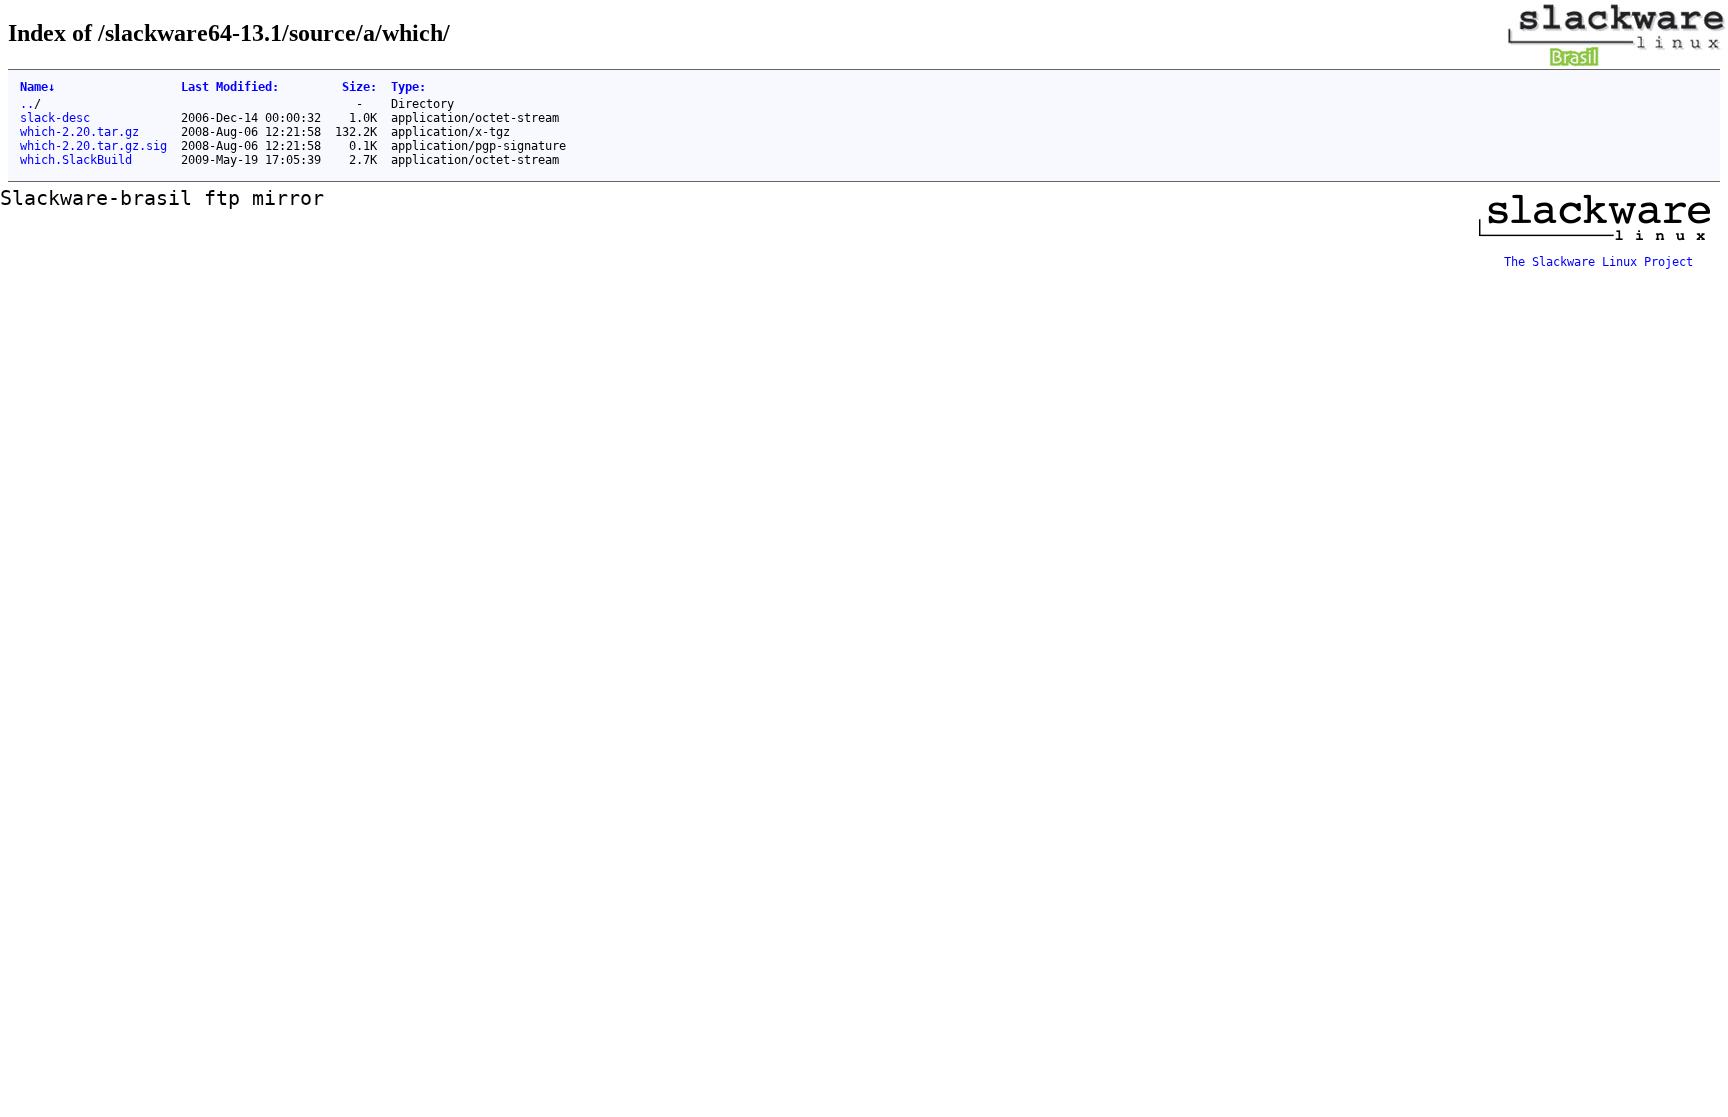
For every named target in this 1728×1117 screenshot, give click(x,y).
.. (27, 104)
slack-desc (55, 118)
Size (359, 87)
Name (37, 87)
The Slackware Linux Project (1598, 262)
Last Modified (230, 87)
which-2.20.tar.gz (79, 132)
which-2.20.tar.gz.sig (93, 146)
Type (408, 87)
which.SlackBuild (76, 160)
